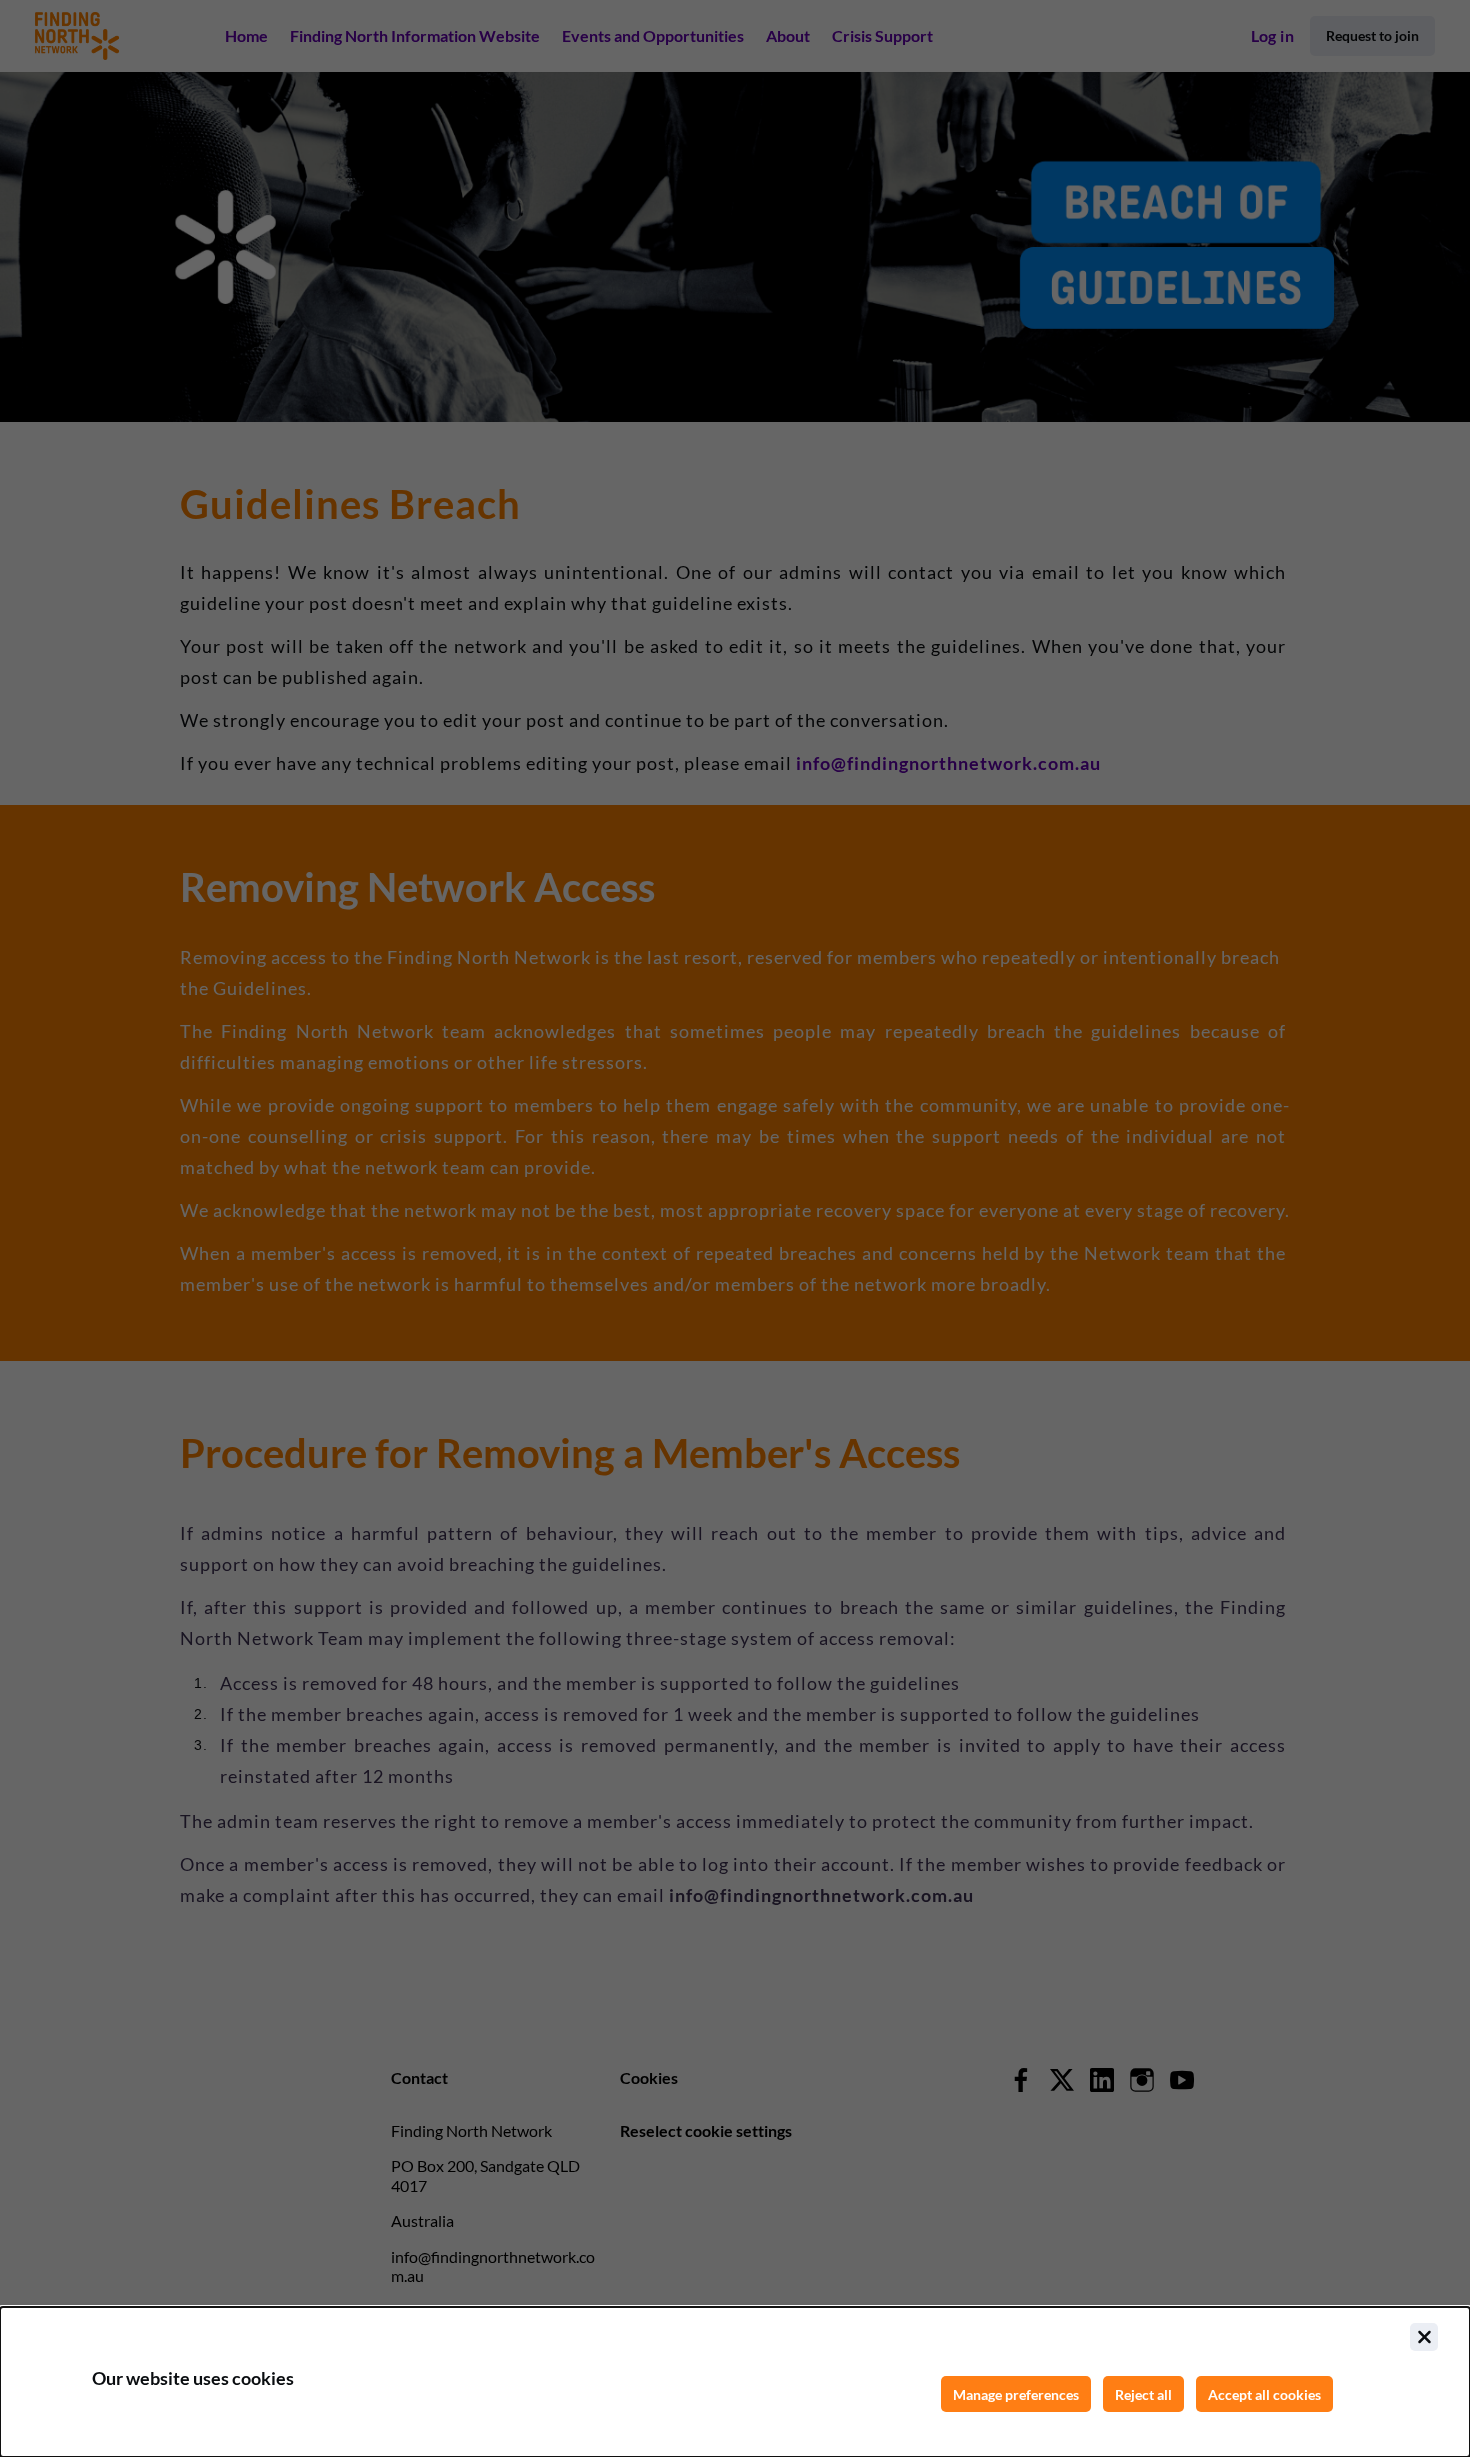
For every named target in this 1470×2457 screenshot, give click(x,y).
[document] (735, 2382)
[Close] (1424, 2337)
